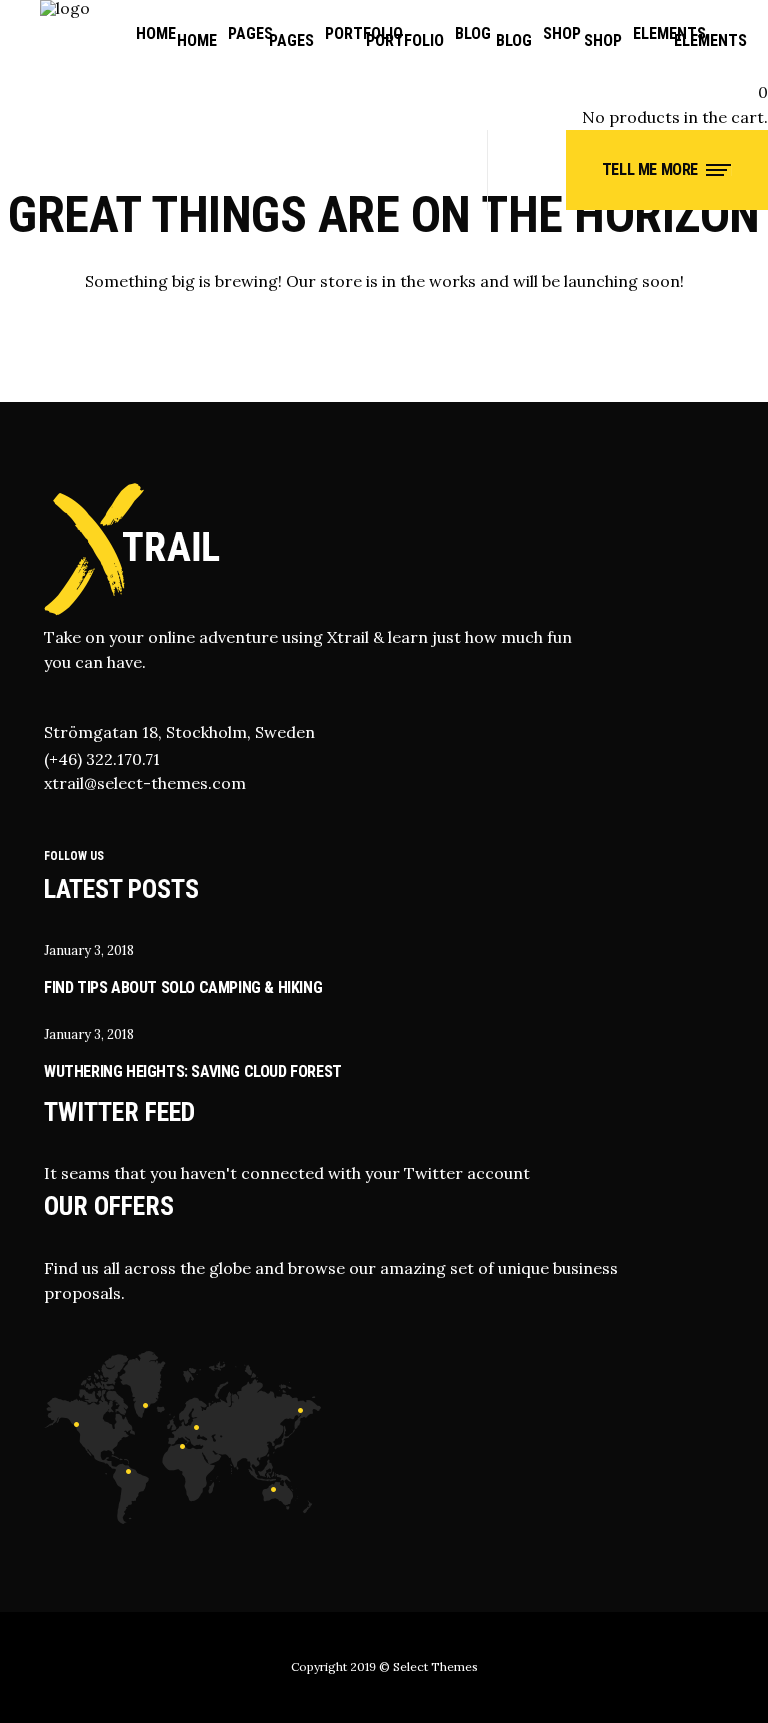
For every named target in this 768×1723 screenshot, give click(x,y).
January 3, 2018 (89, 950)
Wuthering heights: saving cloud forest (193, 1071)
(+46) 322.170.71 (102, 759)
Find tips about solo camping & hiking (183, 987)
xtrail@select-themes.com (145, 783)
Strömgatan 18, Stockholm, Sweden (179, 732)
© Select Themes (428, 1666)
